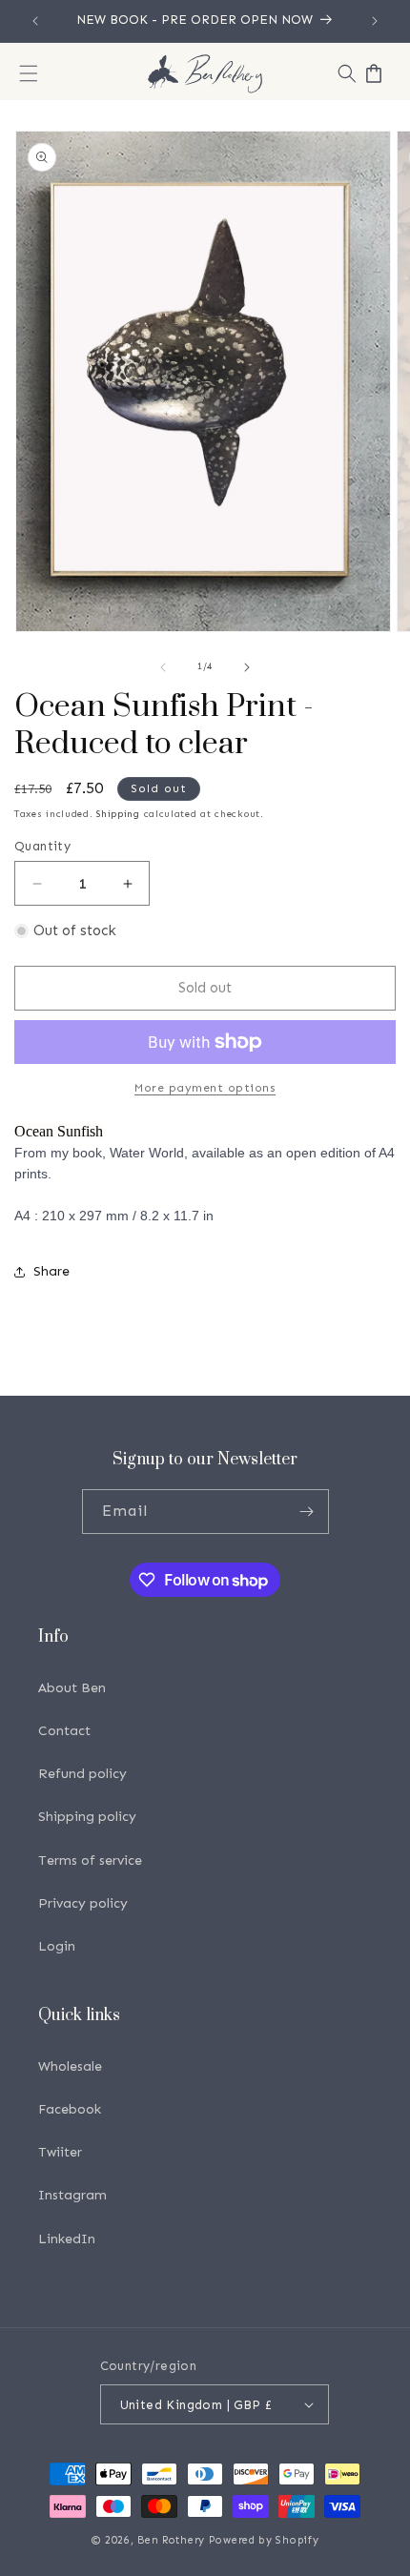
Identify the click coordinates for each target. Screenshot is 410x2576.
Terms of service (90, 1860)
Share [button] (51, 1271)
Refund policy (82, 1774)
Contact (64, 1731)
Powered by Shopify (264, 2540)
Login (57, 1946)
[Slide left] (163, 667)
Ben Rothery (171, 2540)
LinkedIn (67, 2239)
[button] (29, 73)
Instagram (72, 2195)
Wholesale (70, 2066)
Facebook (70, 2109)
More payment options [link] (205, 1088)
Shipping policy (87, 1817)
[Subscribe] (307, 1512)
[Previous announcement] (35, 21)
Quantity (42, 846)
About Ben (72, 1688)
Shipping (118, 814)
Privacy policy (83, 1903)
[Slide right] (247, 667)
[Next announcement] (375, 21)
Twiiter (60, 2152)
